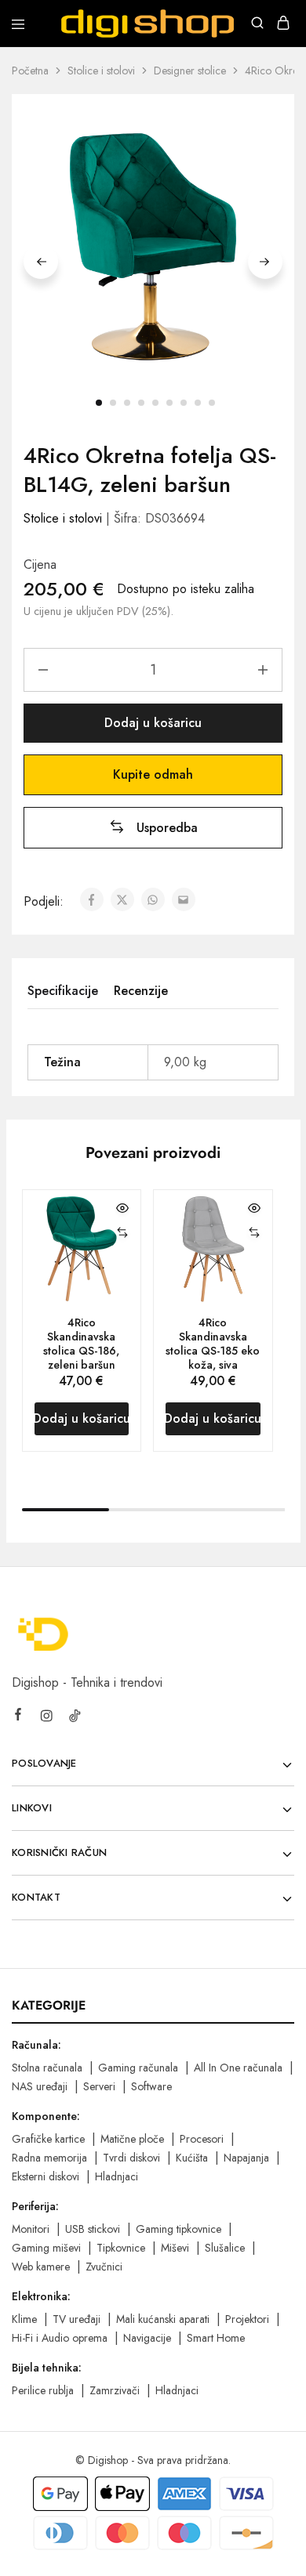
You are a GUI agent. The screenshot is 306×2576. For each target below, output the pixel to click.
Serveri (99, 2086)
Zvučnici (104, 2267)
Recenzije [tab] (141, 991)
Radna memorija (49, 2158)
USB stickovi (93, 2229)
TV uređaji (76, 2319)
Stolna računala (47, 2068)
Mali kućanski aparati (163, 2319)
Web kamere (41, 2267)
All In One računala (238, 2068)
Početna (30, 71)
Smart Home (216, 2338)
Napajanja (246, 2158)
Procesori (202, 2139)
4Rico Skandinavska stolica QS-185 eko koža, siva (213, 1344)
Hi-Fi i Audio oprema (60, 2338)
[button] (153, 828)
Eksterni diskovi (46, 2176)
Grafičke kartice (48, 2139)
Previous (41, 262)
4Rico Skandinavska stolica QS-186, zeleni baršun (81, 1344)
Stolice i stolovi (101, 71)
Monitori (31, 2229)
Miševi (175, 2248)
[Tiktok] (75, 1718)
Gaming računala (138, 2068)
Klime (24, 2319)
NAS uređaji (40, 2086)
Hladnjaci (117, 2176)
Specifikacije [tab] (63, 991)
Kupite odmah (153, 774)
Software (151, 2086)
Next (265, 262)
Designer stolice (190, 71)
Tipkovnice (121, 2248)
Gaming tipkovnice (178, 2229)
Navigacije (147, 2338)
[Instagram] (46, 1718)
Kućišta (192, 2158)
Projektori (247, 2319)
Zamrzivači (115, 2390)
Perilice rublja (43, 2390)
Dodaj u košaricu (153, 723)
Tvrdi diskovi (131, 2158)
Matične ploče (132, 2139)
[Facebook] (18, 1717)
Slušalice (225, 2248)
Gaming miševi (46, 2248)
